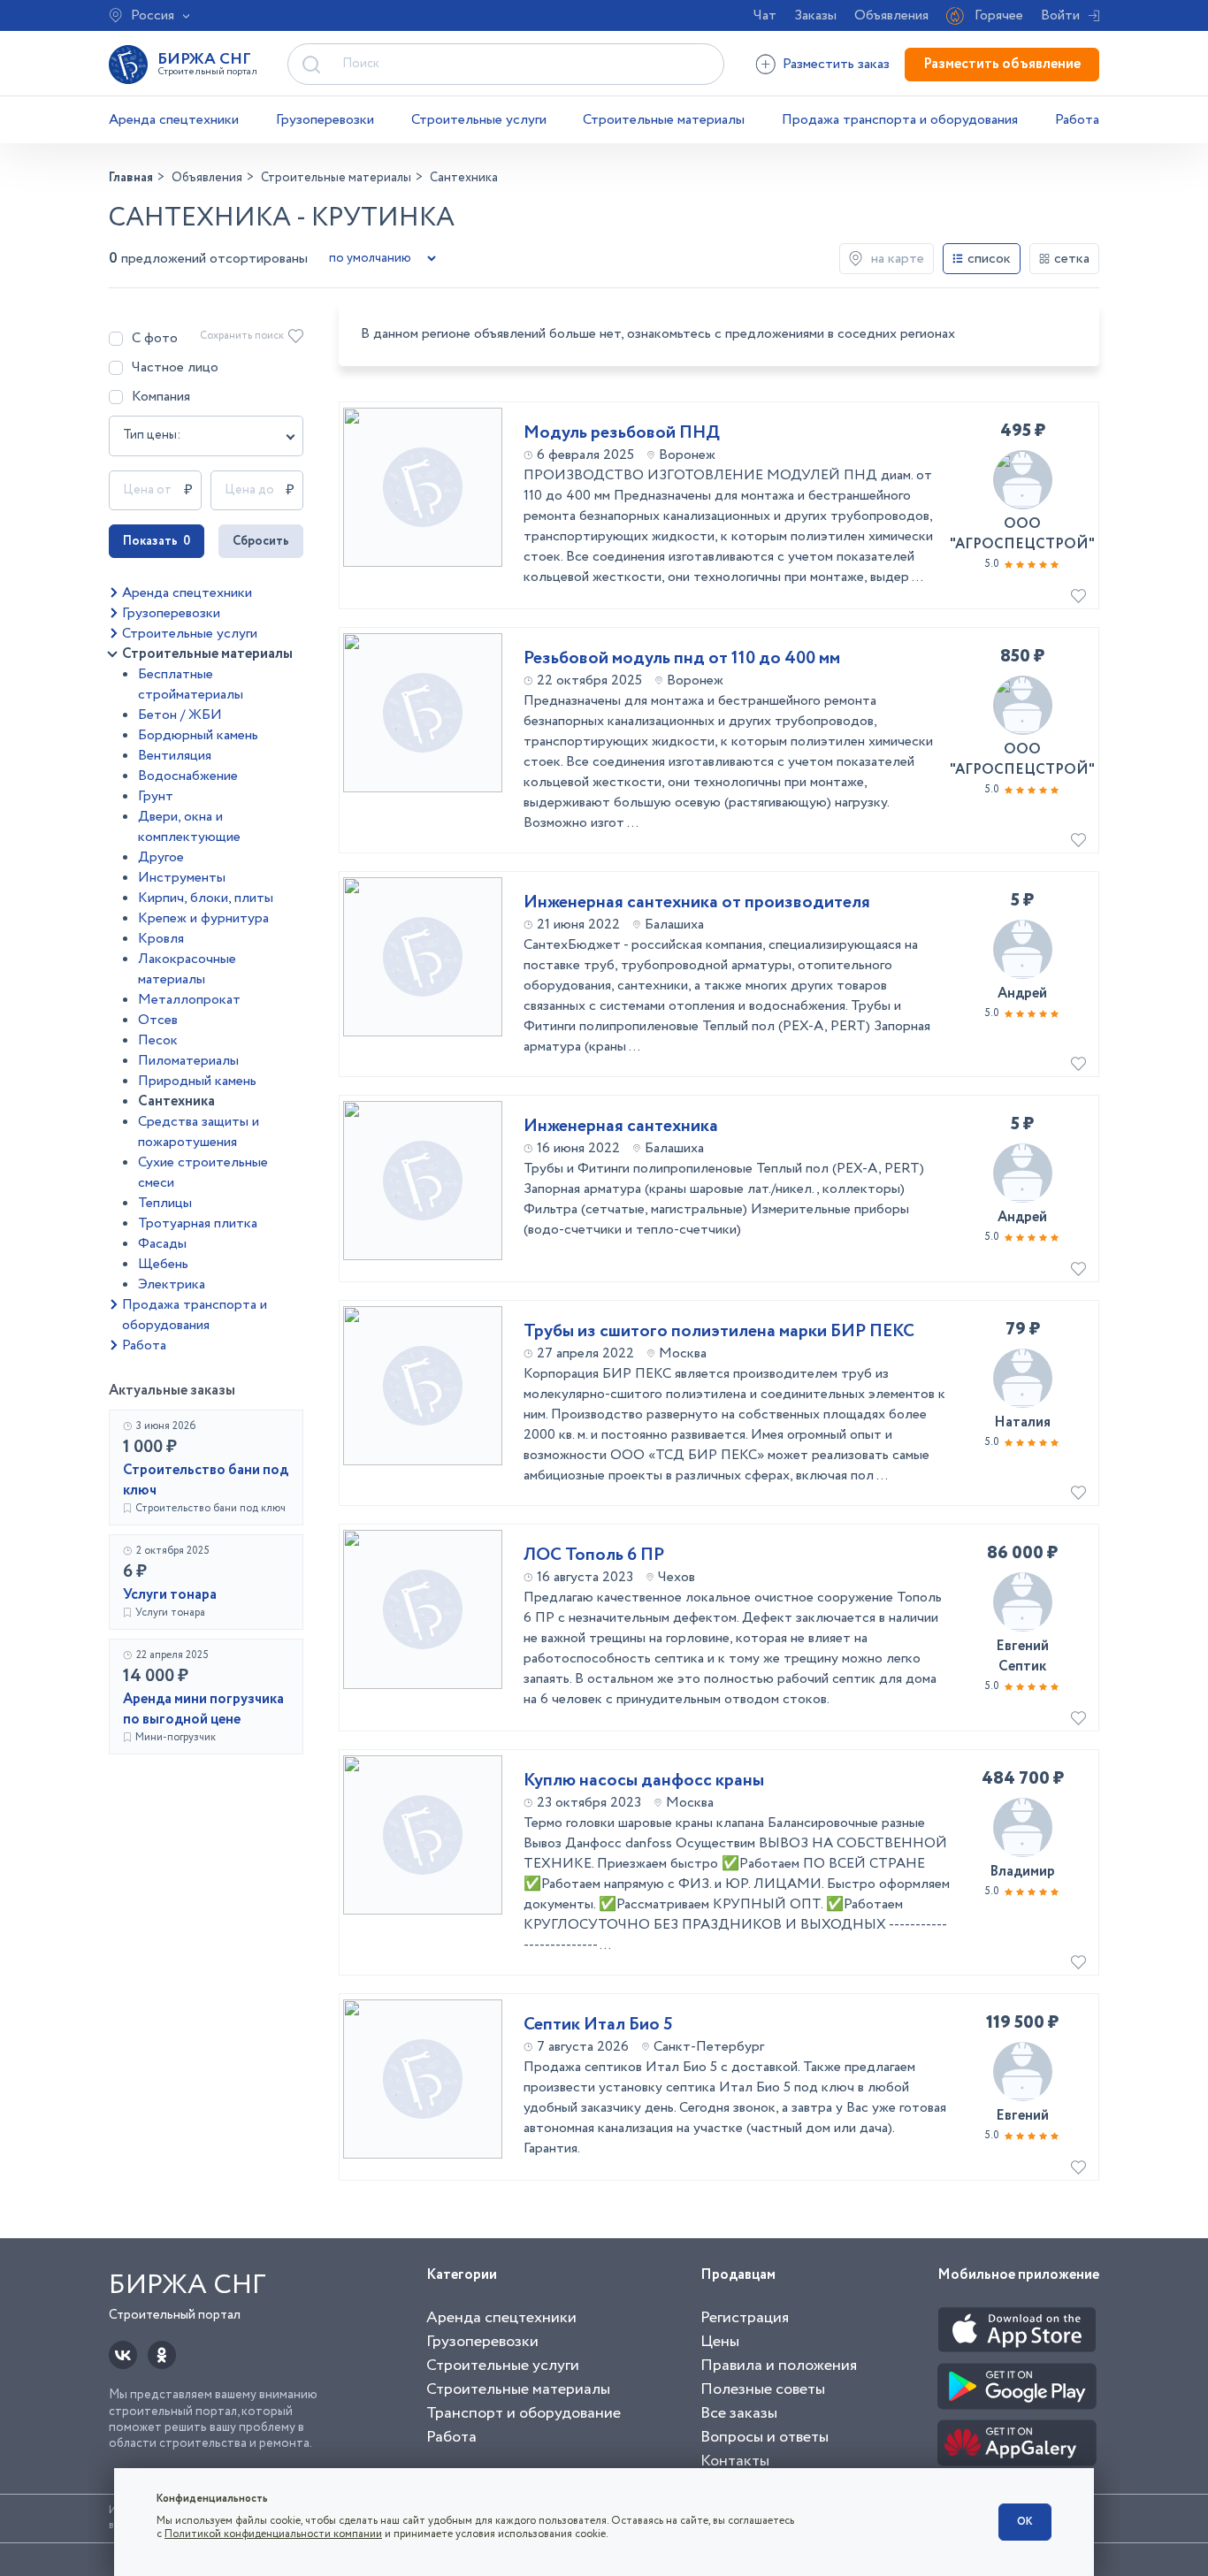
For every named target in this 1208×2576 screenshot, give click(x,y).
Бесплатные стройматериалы (191, 684)
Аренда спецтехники (174, 120)
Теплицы (165, 1203)
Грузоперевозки (325, 120)
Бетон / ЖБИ (180, 715)
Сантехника (176, 1101)
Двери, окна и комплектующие (189, 827)
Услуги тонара (170, 1595)
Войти (1060, 15)
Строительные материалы (664, 120)
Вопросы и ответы (765, 2437)
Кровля (161, 939)
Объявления (891, 15)
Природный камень (197, 1081)
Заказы (815, 15)
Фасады (162, 1244)
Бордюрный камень (198, 735)
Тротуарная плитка (198, 1223)
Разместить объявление (1002, 64)
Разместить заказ (836, 64)
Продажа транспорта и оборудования (900, 120)
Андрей (1022, 994)
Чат (765, 15)
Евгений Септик (1022, 1656)
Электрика (172, 1284)
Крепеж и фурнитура (203, 918)
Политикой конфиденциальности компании (273, 2534)
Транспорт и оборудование (524, 2413)
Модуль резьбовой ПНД (622, 433)
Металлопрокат (189, 1000)
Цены (720, 2342)
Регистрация (745, 2318)
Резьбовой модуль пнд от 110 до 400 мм (682, 659)
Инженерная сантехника (621, 1127)
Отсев (158, 1020)
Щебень (163, 1264)
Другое (161, 857)
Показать (157, 541)
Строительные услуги (479, 120)
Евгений (1022, 2116)
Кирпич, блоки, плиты (206, 898)
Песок (158, 1040)
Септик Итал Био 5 (598, 2025)
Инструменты (182, 878)
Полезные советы (763, 2389)
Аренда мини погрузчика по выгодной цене (203, 1709)
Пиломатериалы (188, 1061)
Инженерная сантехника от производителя (697, 903)
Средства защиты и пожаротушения (199, 1132)
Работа (1077, 120)
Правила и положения (779, 2366)
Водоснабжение (188, 776)
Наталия (1022, 1422)
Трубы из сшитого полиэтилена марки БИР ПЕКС (719, 1332)
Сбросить (261, 541)
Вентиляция (175, 756)
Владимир (1022, 1872)
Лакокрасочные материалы (187, 969)
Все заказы (739, 2413)
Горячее (999, 15)
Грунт (156, 796)
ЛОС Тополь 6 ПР (594, 1556)
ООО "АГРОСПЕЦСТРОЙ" (1022, 534)
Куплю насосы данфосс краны (644, 1781)
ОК (1025, 2522)
